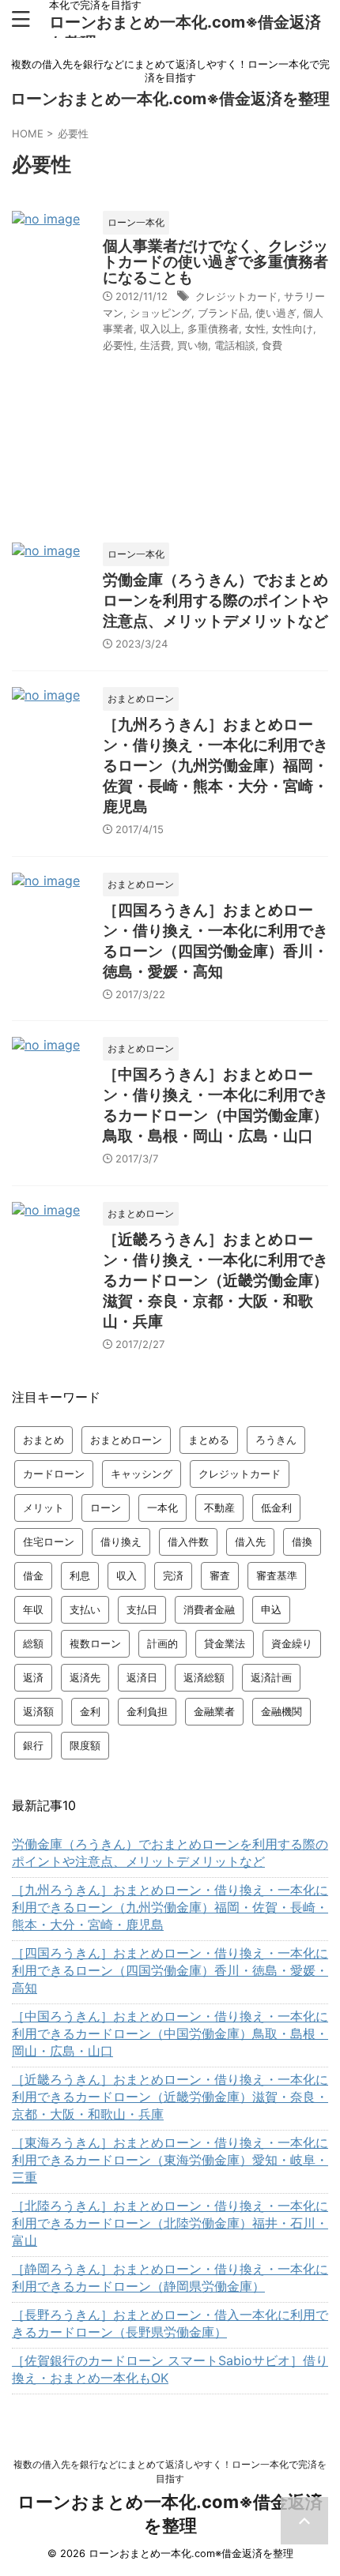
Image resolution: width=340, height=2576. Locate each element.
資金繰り (292, 1643)
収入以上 (161, 329)
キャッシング (142, 1474)
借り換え (121, 1541)
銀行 (33, 1745)
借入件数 (188, 1541)
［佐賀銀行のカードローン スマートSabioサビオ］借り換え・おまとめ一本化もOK (170, 2369)
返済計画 (271, 1677)
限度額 (85, 1745)
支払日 (142, 1609)
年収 (33, 1609)
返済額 (38, 1711)
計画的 (162, 1643)
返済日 (142, 1677)
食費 (272, 345)
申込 (271, 1609)
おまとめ (43, 1440)
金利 (90, 1711)
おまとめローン (126, 1440)
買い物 (193, 345)
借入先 (250, 1541)
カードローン (54, 1474)
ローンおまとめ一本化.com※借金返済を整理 (170, 99)
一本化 (162, 1508)
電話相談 (235, 345)
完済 (173, 1575)
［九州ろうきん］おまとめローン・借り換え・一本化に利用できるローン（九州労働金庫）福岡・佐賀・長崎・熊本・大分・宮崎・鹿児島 (215, 766)
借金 (33, 1575)
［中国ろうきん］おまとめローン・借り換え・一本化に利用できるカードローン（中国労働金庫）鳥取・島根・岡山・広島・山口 (170, 2033)
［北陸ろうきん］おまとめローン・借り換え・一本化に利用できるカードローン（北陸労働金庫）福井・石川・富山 (170, 2223)
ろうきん (276, 1440)
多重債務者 (213, 329)
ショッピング (161, 313)
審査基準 (277, 1575)
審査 (220, 1575)
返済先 (85, 1677)
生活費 (155, 345)
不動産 (219, 1508)
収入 (127, 1575)
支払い (85, 1609)
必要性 (118, 345)
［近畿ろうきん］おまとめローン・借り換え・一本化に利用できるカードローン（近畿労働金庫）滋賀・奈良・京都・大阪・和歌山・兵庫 (215, 1280)
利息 (80, 1575)
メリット (43, 1508)
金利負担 (147, 1711)
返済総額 (204, 1677)
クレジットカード (236, 296)
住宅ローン (49, 1541)
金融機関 (281, 1711)
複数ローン (95, 1643)
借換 (302, 1541)
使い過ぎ (276, 313)
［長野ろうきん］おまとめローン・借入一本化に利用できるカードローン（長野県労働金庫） (170, 2323)
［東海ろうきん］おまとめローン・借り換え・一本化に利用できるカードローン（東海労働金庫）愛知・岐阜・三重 (170, 2160)
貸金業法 (225, 1643)
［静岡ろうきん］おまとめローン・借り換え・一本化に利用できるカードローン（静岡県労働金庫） (170, 2277)
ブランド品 (223, 313)
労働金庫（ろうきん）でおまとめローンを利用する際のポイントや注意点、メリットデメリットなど (215, 601)
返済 (33, 1677)
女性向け (293, 329)
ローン (106, 1508)
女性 (255, 329)
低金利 (276, 1508)
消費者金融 (209, 1609)
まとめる (209, 1440)
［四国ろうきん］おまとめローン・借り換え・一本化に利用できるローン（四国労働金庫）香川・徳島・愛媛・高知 (170, 1970)
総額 (33, 1643)
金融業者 (214, 1711)
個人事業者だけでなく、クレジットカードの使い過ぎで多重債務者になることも (215, 262)
